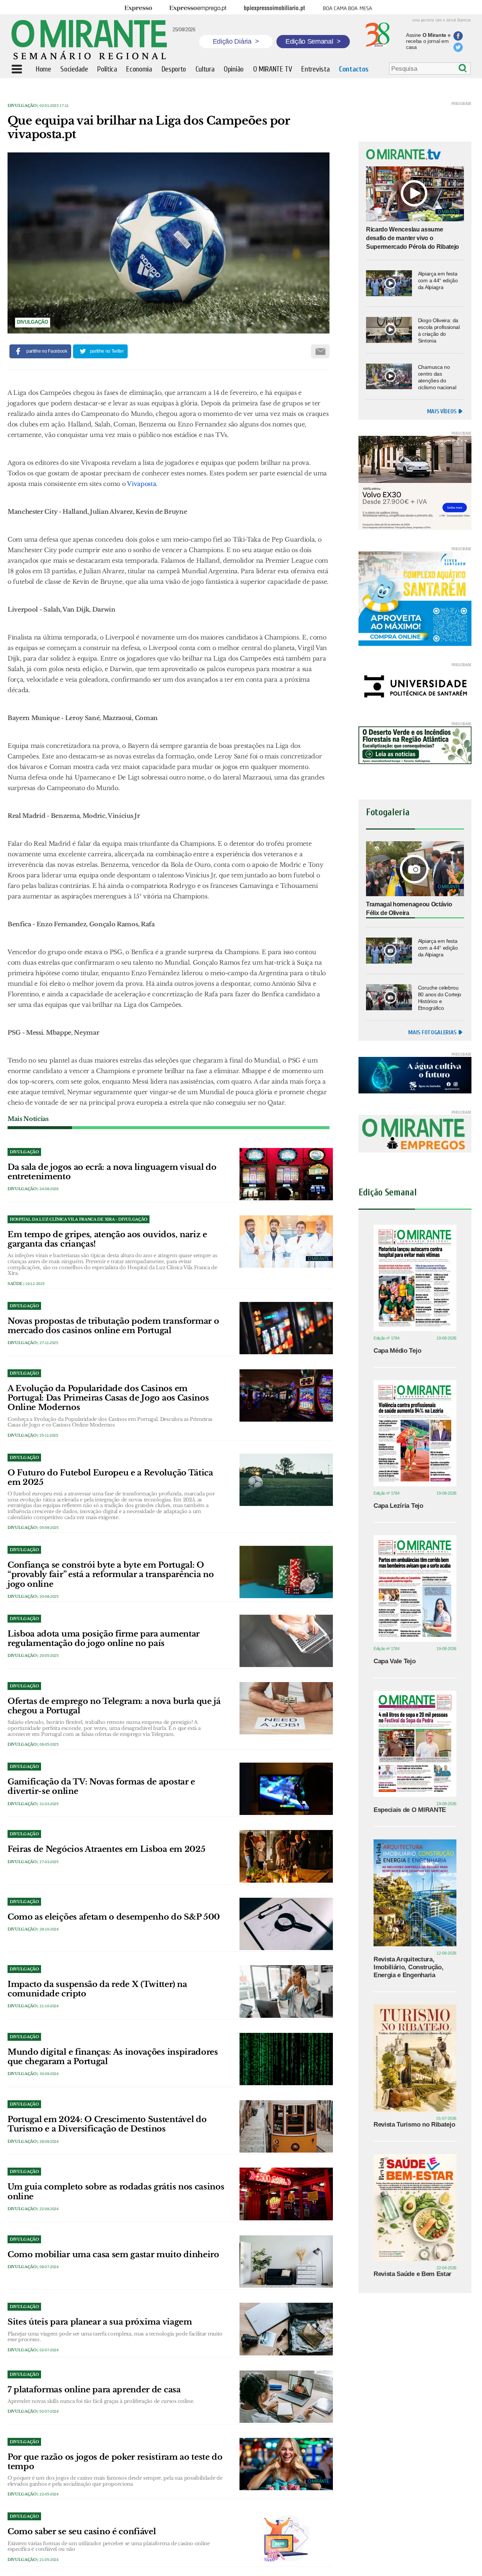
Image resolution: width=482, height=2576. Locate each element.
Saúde (15, 1284)
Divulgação (22, 106)
